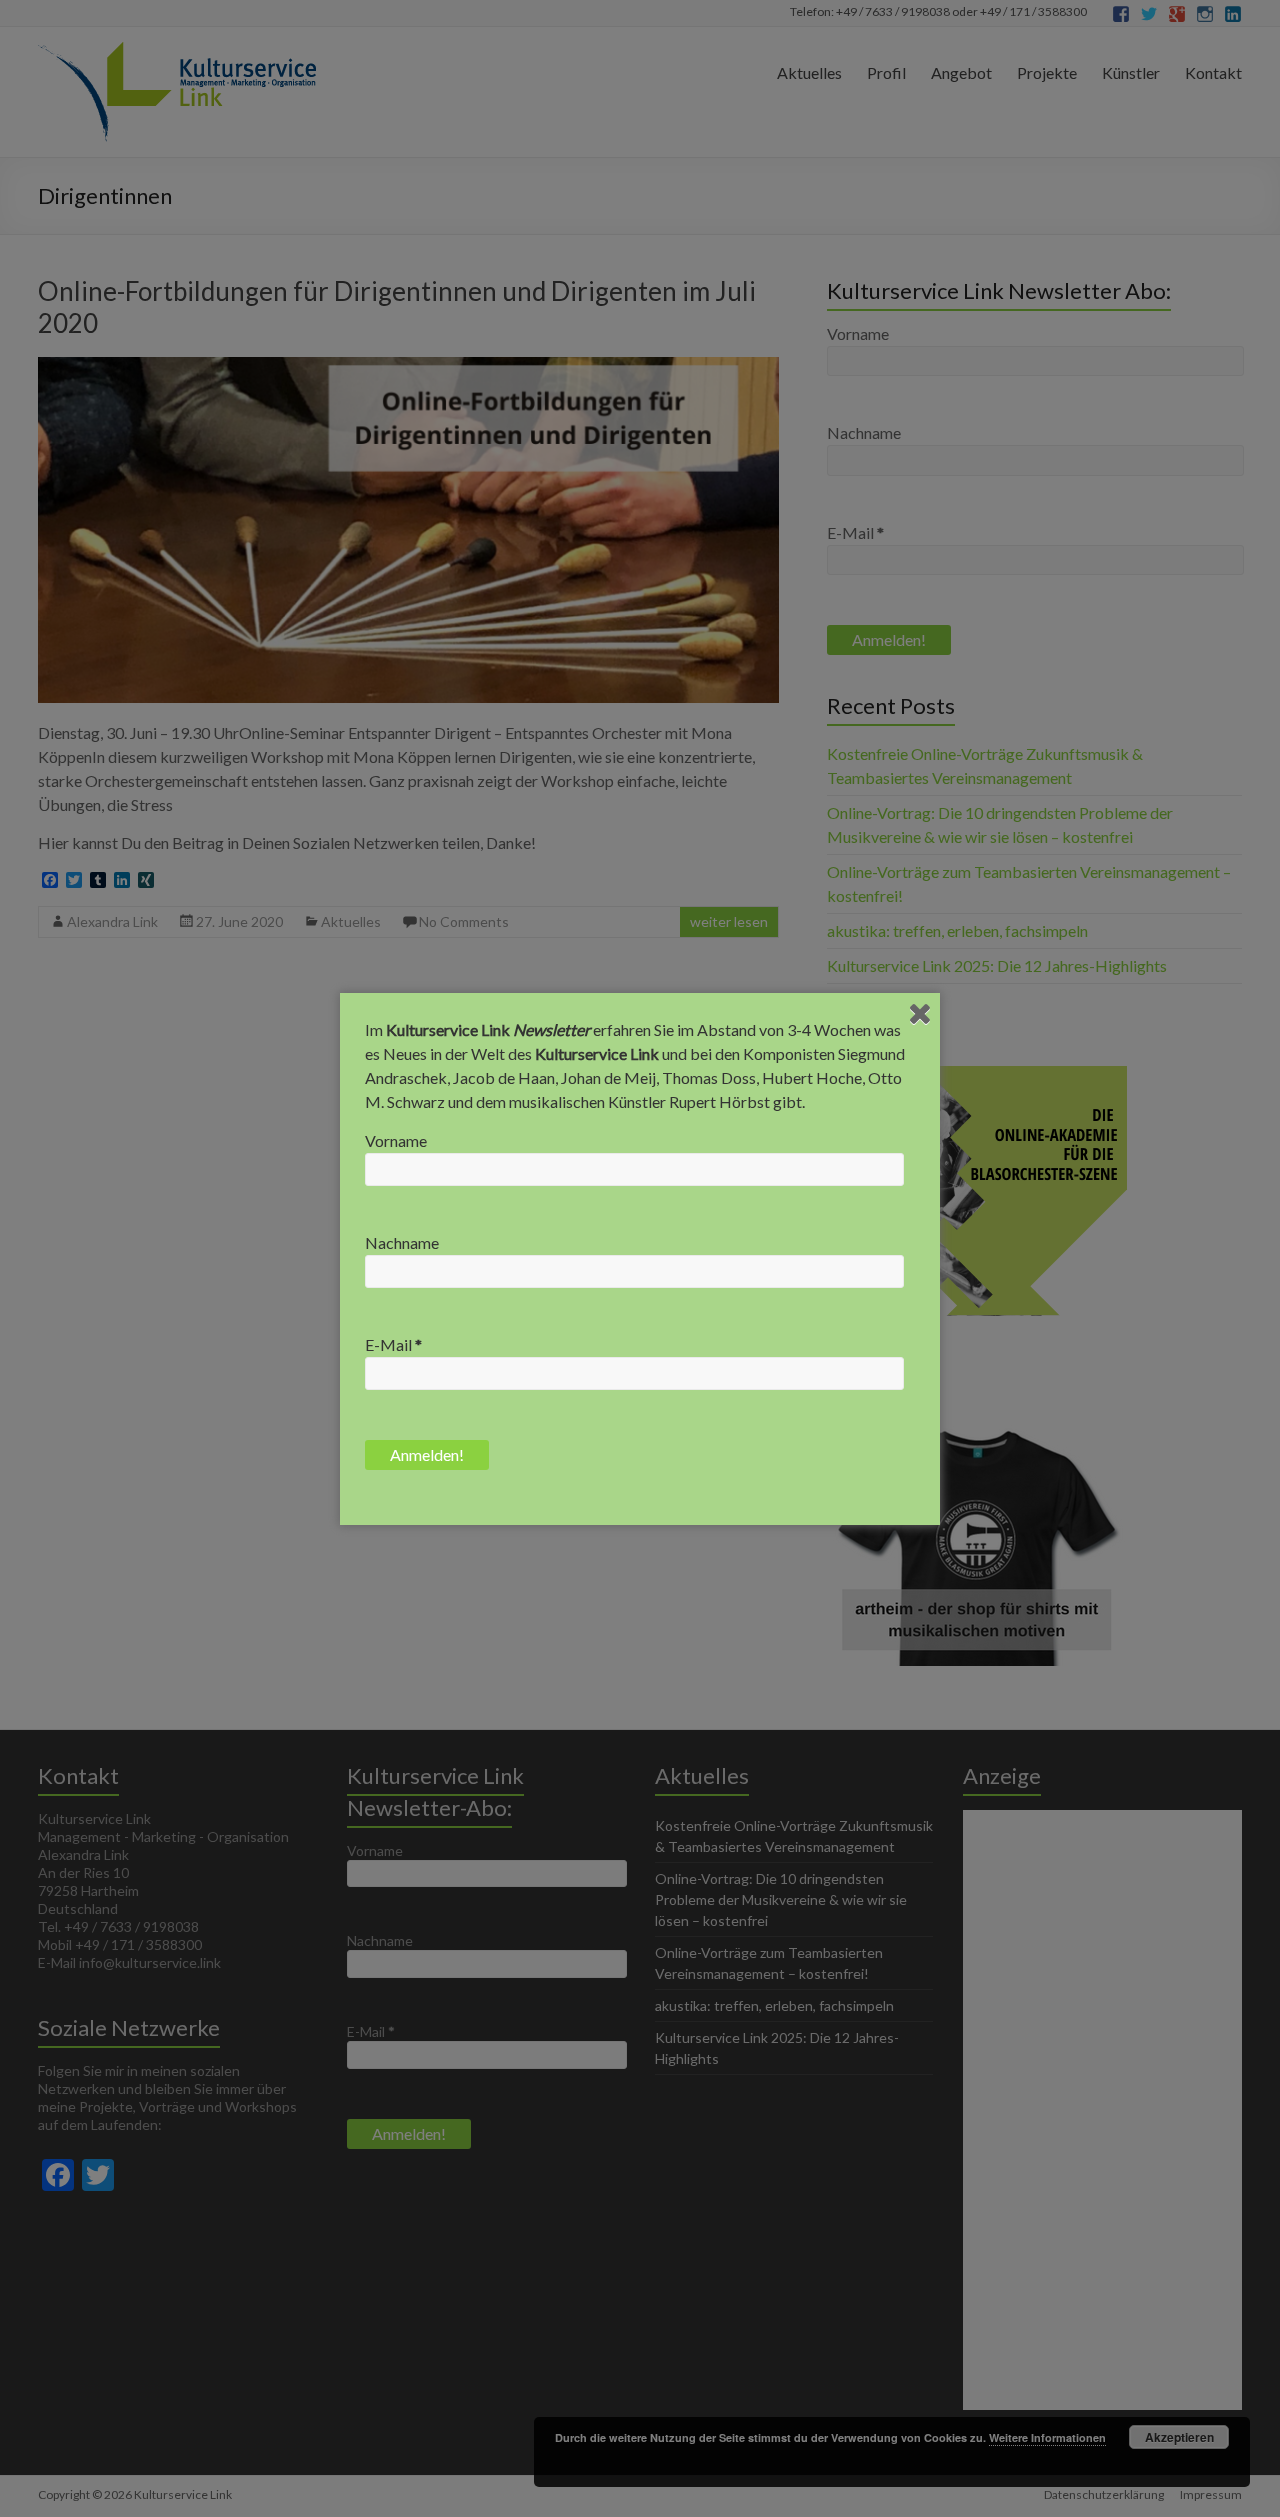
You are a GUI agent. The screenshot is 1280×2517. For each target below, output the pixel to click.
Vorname (396, 1140)
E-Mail (393, 1344)
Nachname (402, 1242)
